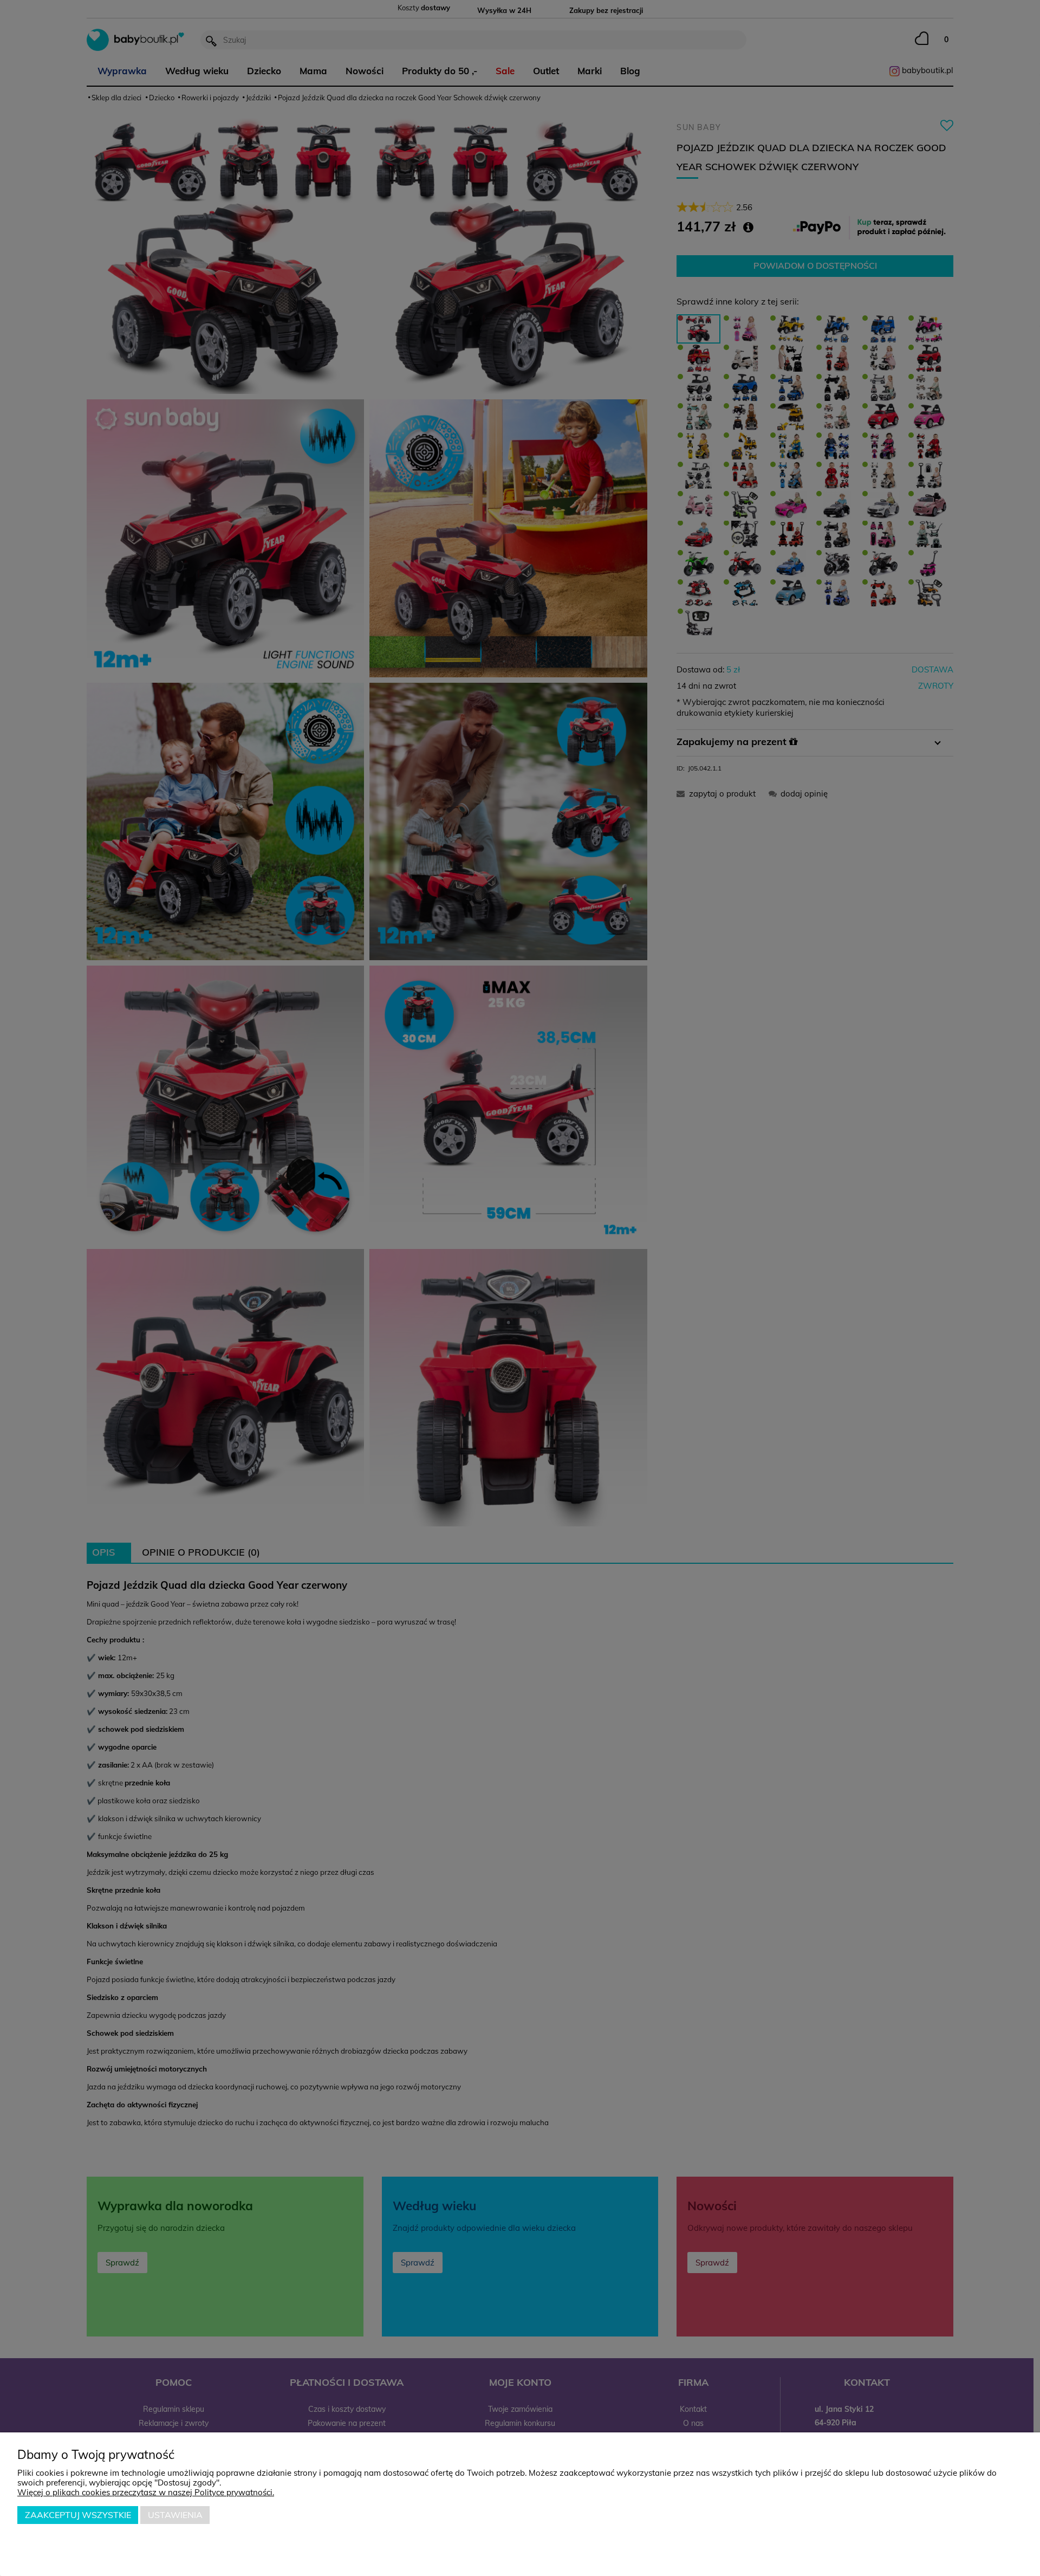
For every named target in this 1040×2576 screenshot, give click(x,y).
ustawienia (175, 2515)
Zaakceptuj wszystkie (78, 2515)
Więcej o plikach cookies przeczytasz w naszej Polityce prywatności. (146, 2492)
